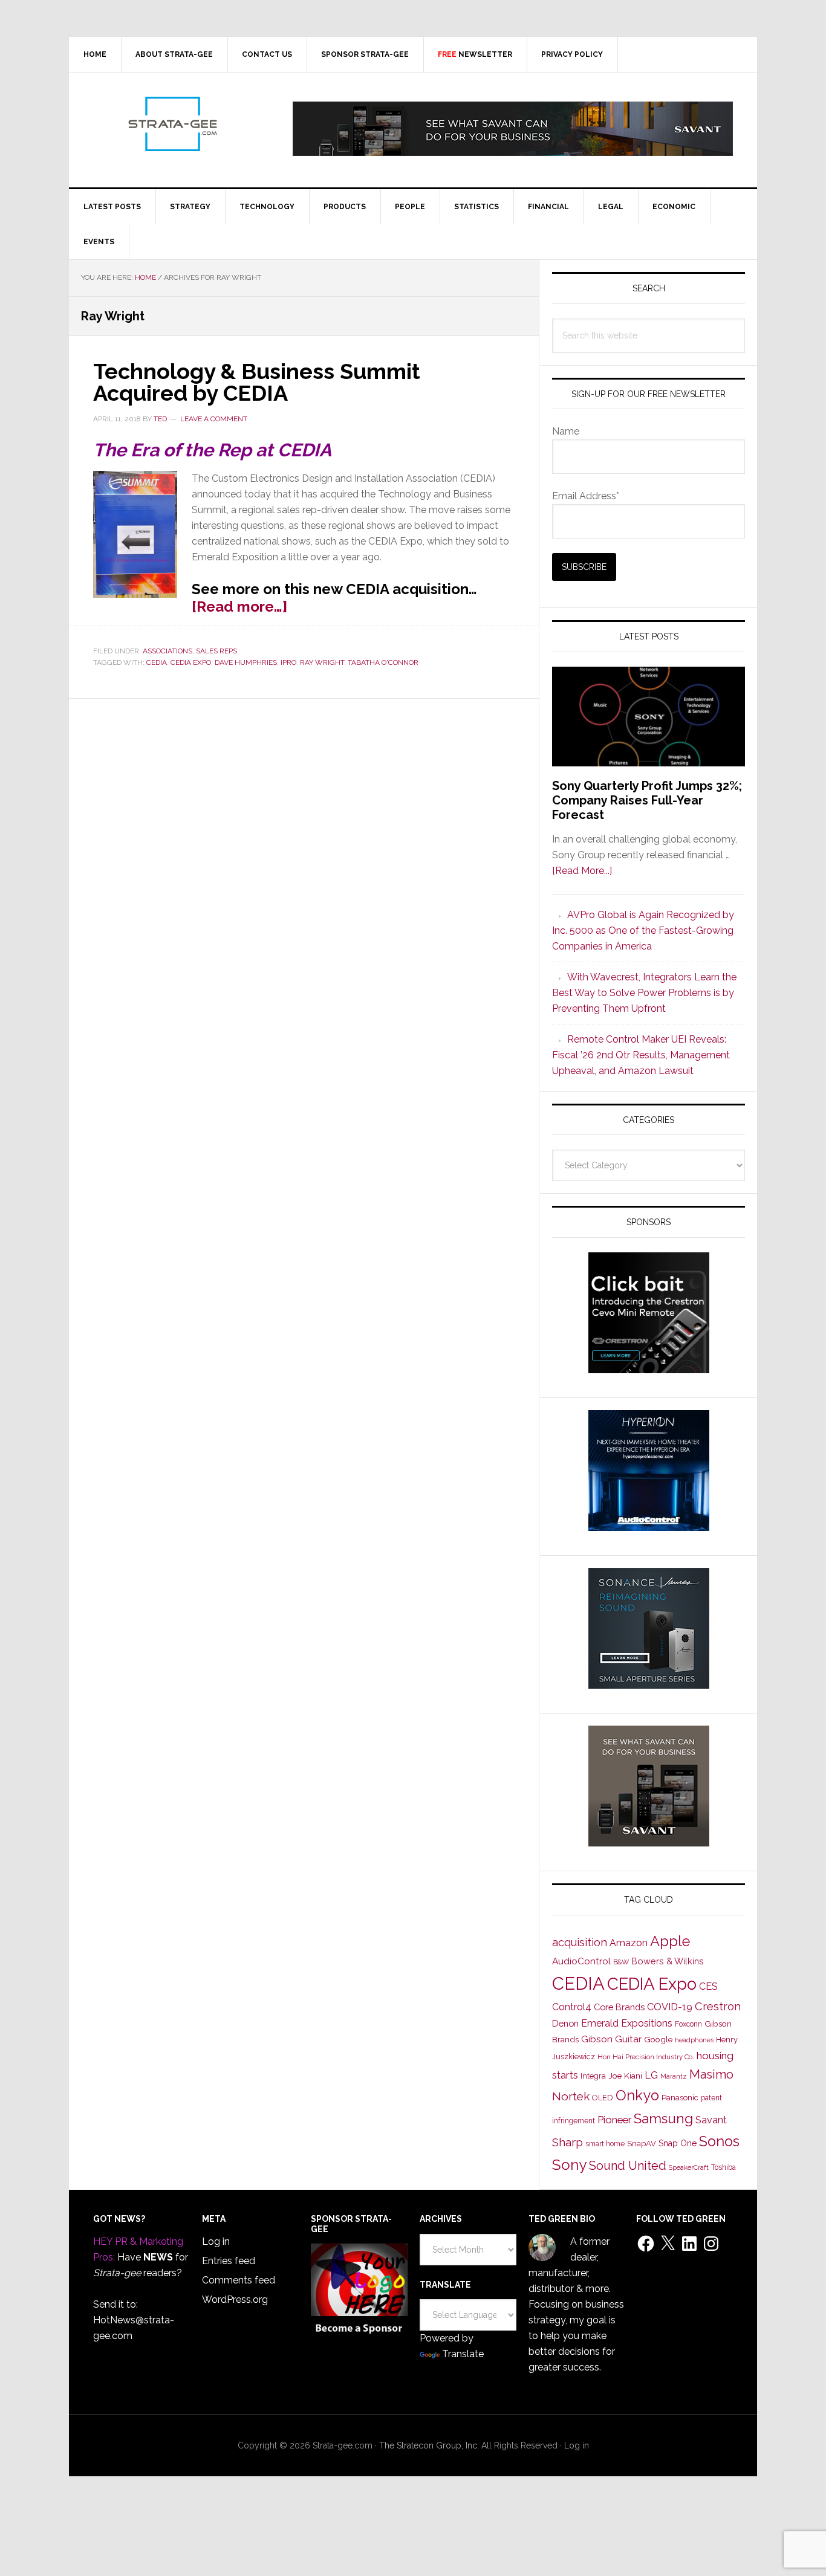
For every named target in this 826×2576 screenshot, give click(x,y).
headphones (694, 2040)
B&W (621, 1962)
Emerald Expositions (627, 2023)
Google (658, 2039)
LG (651, 2075)
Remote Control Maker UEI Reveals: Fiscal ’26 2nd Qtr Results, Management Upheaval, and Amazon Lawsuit (641, 1055)
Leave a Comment (214, 419)
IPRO (288, 662)
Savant (711, 2120)
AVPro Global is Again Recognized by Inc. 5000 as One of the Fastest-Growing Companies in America (643, 930)
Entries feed (229, 2261)
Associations (167, 651)
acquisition (580, 1942)
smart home (605, 2144)
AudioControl (581, 1961)
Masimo (711, 2074)
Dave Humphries (246, 662)
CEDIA (157, 662)
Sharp (567, 2142)
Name (566, 431)
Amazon (629, 1943)
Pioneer (614, 2120)
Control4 (572, 2007)
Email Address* (586, 496)
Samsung (663, 2118)
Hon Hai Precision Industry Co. (646, 2057)
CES (708, 1986)
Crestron (718, 2006)
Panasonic (680, 2098)
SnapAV (642, 2144)
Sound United (628, 2166)
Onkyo (637, 2095)
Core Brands (619, 2007)
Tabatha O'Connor (383, 662)
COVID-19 (670, 2007)
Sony (569, 2165)
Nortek (571, 2096)
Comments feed (239, 2280)
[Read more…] (239, 607)
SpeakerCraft (689, 2167)
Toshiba (724, 2167)
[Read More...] (582, 871)
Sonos (719, 2141)
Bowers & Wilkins (668, 1961)
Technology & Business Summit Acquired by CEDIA (257, 382)
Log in (216, 2241)
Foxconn (688, 2024)
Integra (593, 2076)
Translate (463, 2354)
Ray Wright (322, 662)
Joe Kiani (625, 2076)
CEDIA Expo (191, 662)
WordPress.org (235, 2299)
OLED (603, 2098)
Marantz (674, 2076)
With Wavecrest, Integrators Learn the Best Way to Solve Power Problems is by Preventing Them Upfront (644, 993)
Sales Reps (216, 651)
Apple (670, 1941)
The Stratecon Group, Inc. (430, 2445)
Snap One (678, 2143)
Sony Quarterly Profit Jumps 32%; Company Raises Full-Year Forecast (647, 800)
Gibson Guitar (611, 2039)
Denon (565, 2023)
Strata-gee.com (172, 124)
